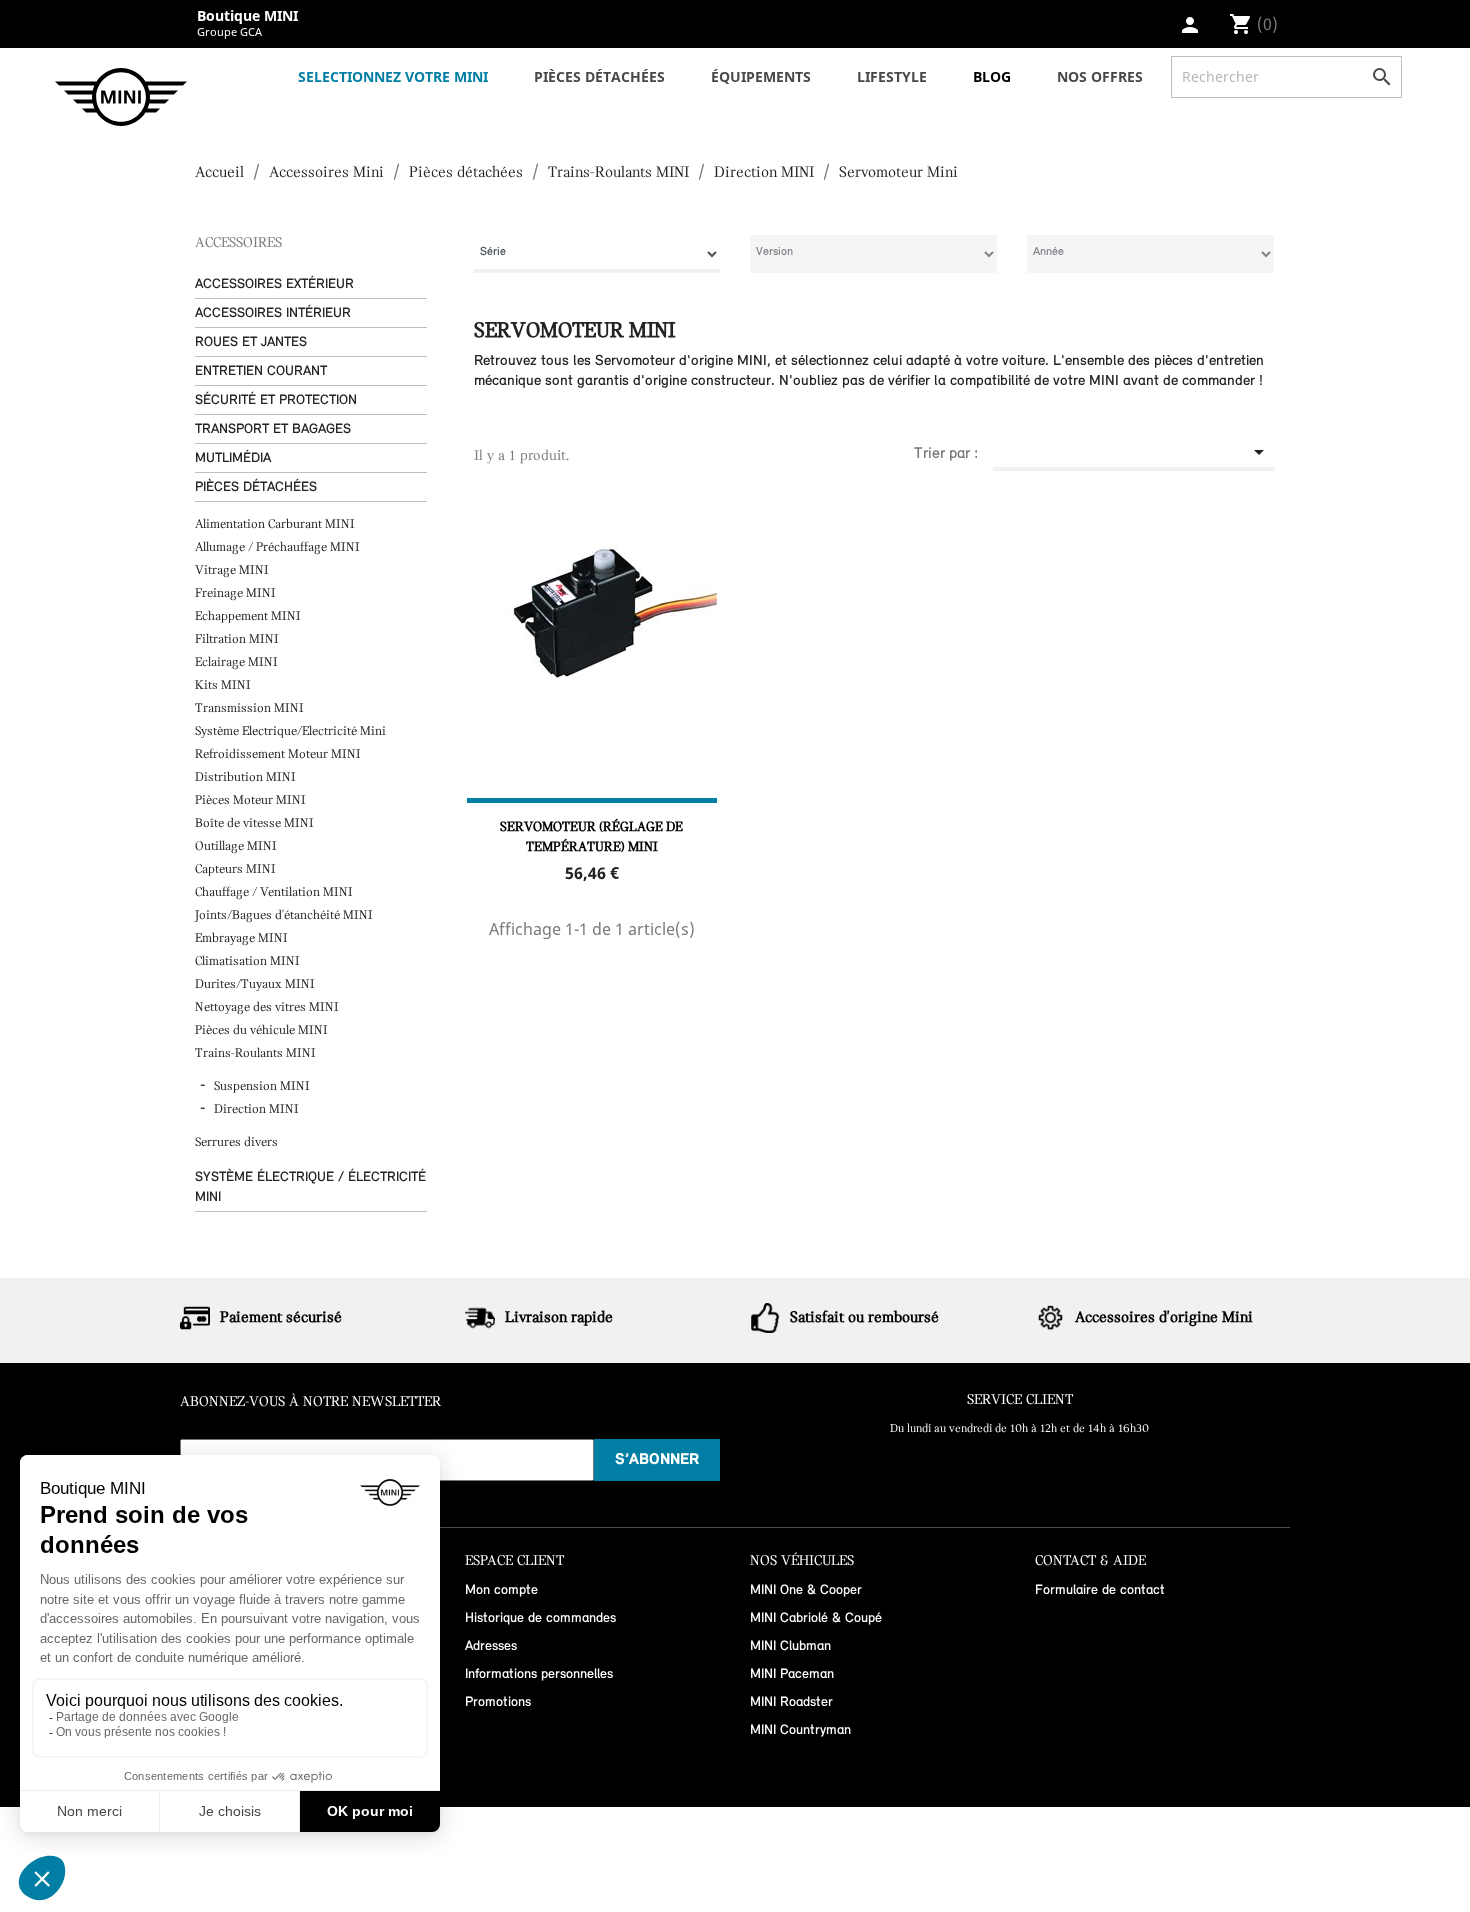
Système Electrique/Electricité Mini (292, 731)
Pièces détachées (256, 487)
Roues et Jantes (251, 342)
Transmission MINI (251, 708)
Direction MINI (256, 1109)
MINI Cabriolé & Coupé (816, 1618)
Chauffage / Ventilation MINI (275, 892)
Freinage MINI (237, 593)
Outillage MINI (237, 846)
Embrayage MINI (243, 938)
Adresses (491, 1646)
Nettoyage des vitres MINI (268, 1007)
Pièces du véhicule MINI (263, 1030)
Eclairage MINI (238, 662)
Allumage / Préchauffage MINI (279, 547)
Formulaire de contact (1100, 1590)
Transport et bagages (273, 429)
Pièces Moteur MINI (252, 800)
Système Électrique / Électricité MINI (310, 1187)
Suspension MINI (262, 1086)
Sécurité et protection (276, 400)
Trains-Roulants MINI (257, 1053)
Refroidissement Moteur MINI (279, 754)
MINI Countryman (800, 1730)
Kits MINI (223, 685)
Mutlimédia (233, 458)
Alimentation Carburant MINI (276, 524)
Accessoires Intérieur (273, 313)
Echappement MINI (249, 616)
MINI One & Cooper (806, 1590)
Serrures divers (236, 1142)
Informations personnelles (539, 1674)
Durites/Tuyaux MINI (256, 984)
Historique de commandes (540, 1618)
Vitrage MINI (233, 570)
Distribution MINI (247, 777)
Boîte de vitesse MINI (254, 823)
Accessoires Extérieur (274, 284)
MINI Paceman (792, 1674)
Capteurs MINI (237, 869)
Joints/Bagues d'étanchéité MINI (285, 915)
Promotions (498, 1702)
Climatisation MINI (249, 961)
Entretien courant (261, 371)
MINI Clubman (790, 1646)
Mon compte (501, 1590)
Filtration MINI (238, 639)
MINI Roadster (791, 1702)
